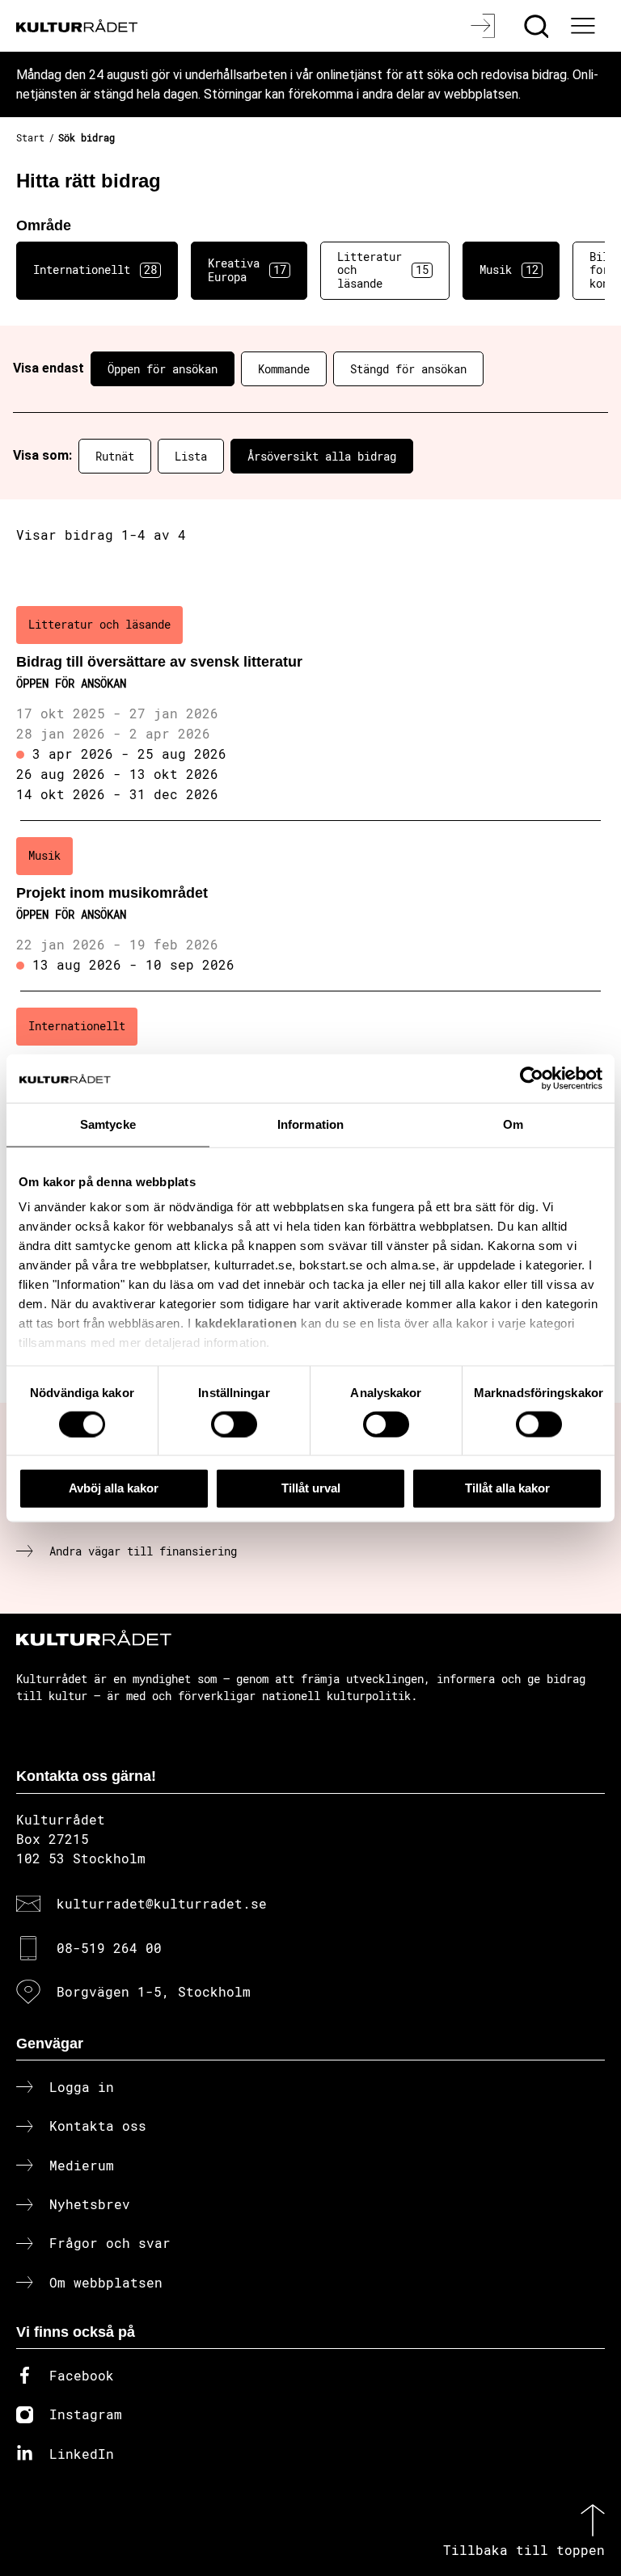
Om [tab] (513, 1124)
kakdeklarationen (246, 1323)
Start (30, 137)
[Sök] (538, 26)
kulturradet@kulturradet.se (162, 1903)
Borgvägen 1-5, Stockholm (154, 1991)
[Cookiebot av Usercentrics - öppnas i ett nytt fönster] (532, 1079)
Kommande (284, 369)
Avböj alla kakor (114, 1488)
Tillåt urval (311, 1488)
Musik (509, 269)
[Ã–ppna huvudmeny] (585, 26)
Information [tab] (310, 1124)
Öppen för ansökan (163, 369)
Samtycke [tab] (108, 1124)
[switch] (234, 1424)
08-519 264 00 (109, 1948)
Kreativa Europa (247, 270)
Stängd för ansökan (408, 369)
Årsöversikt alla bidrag (322, 456)
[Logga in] (485, 26)
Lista (191, 456)
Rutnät (115, 456)
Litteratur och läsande (383, 270)
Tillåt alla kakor (507, 1488)
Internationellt (95, 269)
